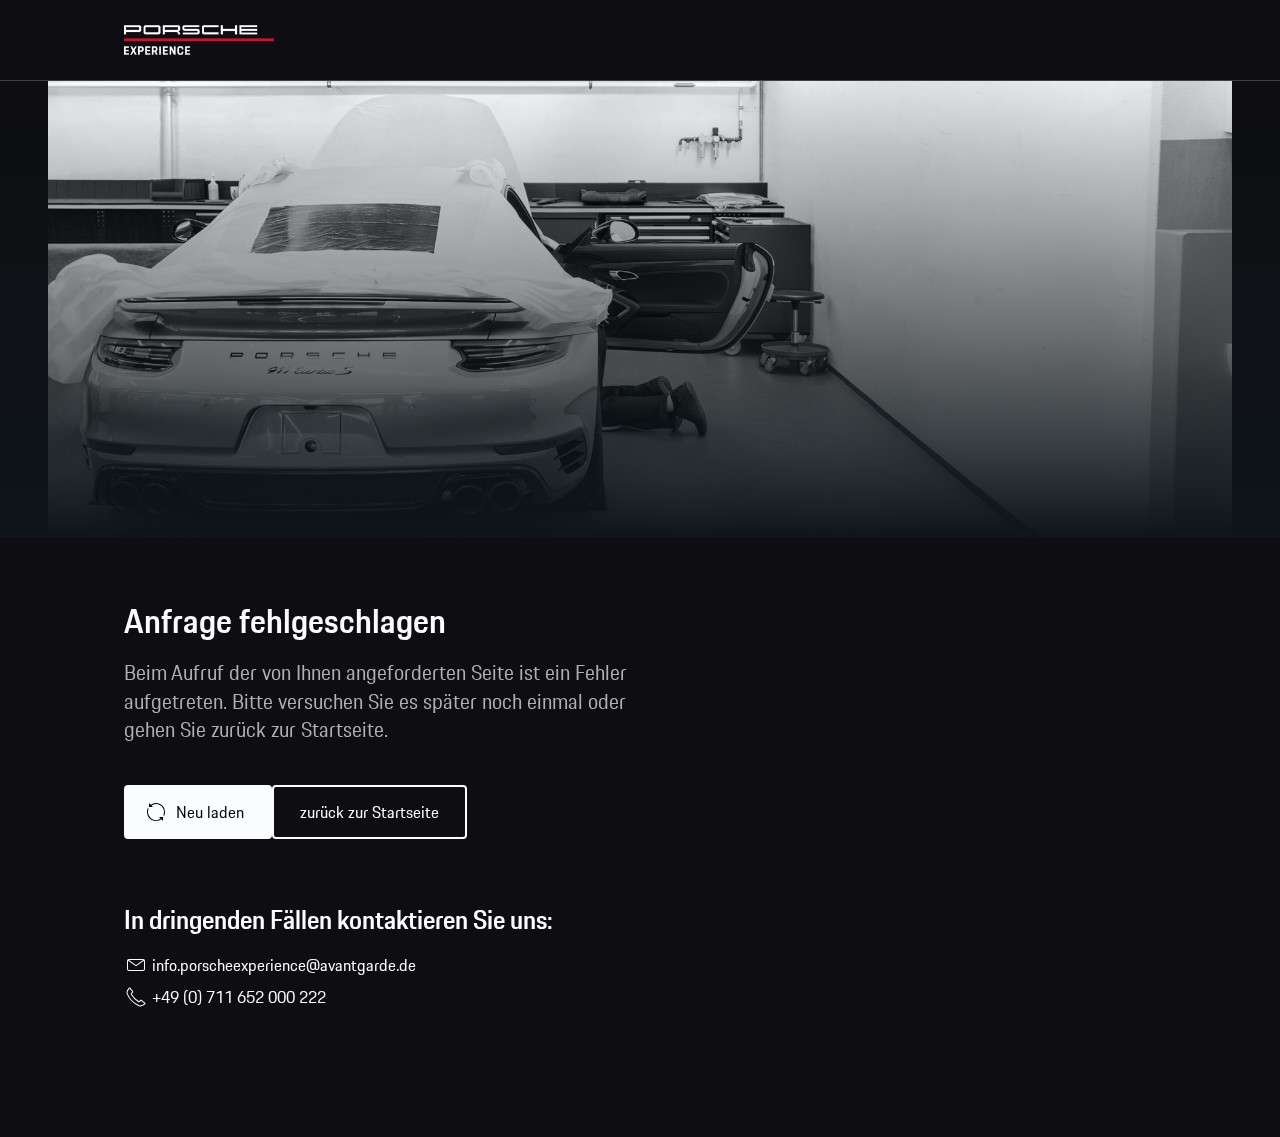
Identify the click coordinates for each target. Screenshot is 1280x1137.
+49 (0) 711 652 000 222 (239, 997)
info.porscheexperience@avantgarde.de (284, 965)
